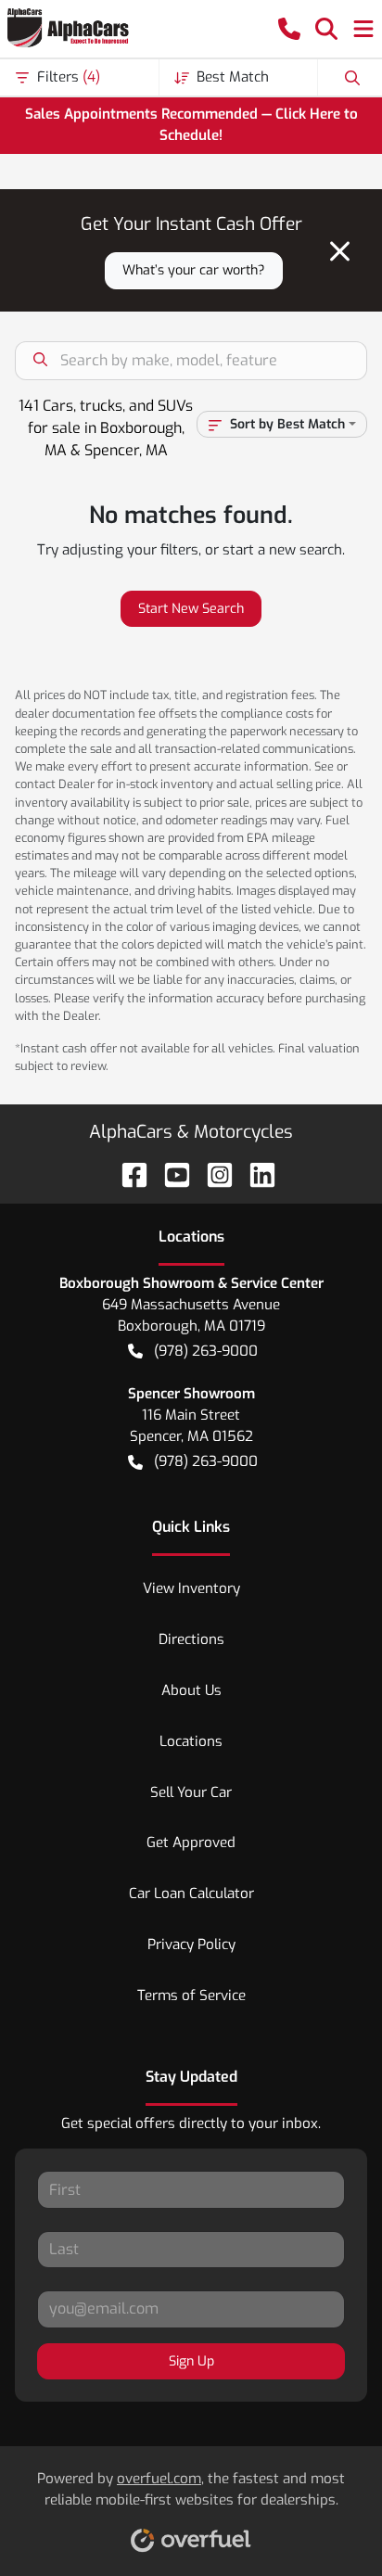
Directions (191, 1639)
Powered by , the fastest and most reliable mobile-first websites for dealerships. (191, 2489)
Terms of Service (191, 1996)
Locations (191, 1741)
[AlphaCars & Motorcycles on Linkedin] (255, 1173)
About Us (191, 1690)
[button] (289, 29)
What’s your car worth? (194, 270)
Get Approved (191, 1843)
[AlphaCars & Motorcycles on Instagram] (212, 1173)
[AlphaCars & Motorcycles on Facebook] (127, 1173)
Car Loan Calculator (191, 1894)
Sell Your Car (191, 1792)
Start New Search (191, 609)
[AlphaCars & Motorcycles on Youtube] (170, 1173)
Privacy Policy (191, 1945)
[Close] (340, 251)
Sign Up (191, 2361)
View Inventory (191, 1588)
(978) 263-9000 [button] (206, 1351)
